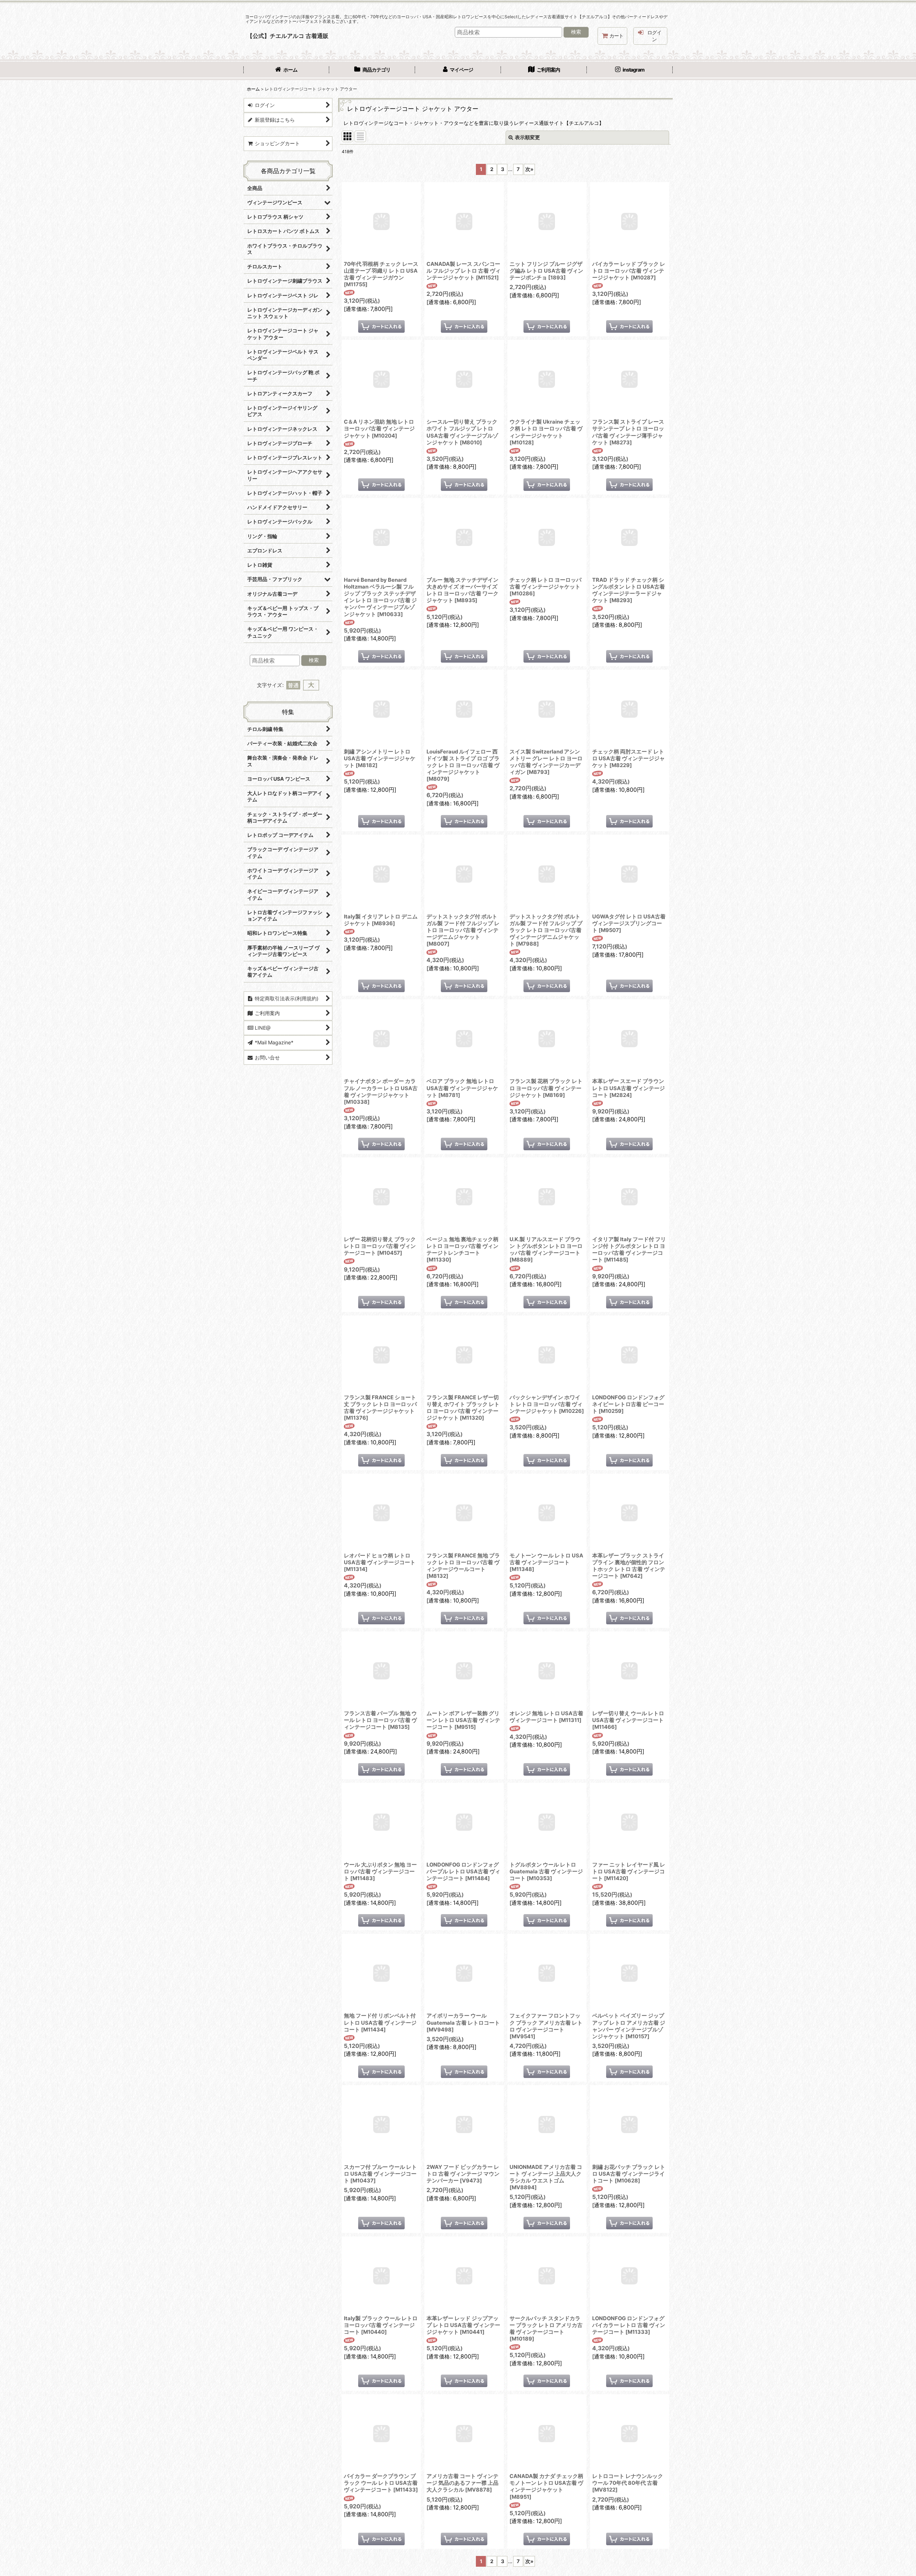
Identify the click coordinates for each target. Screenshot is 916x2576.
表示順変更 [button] (527, 137)
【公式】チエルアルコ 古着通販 (288, 36)
